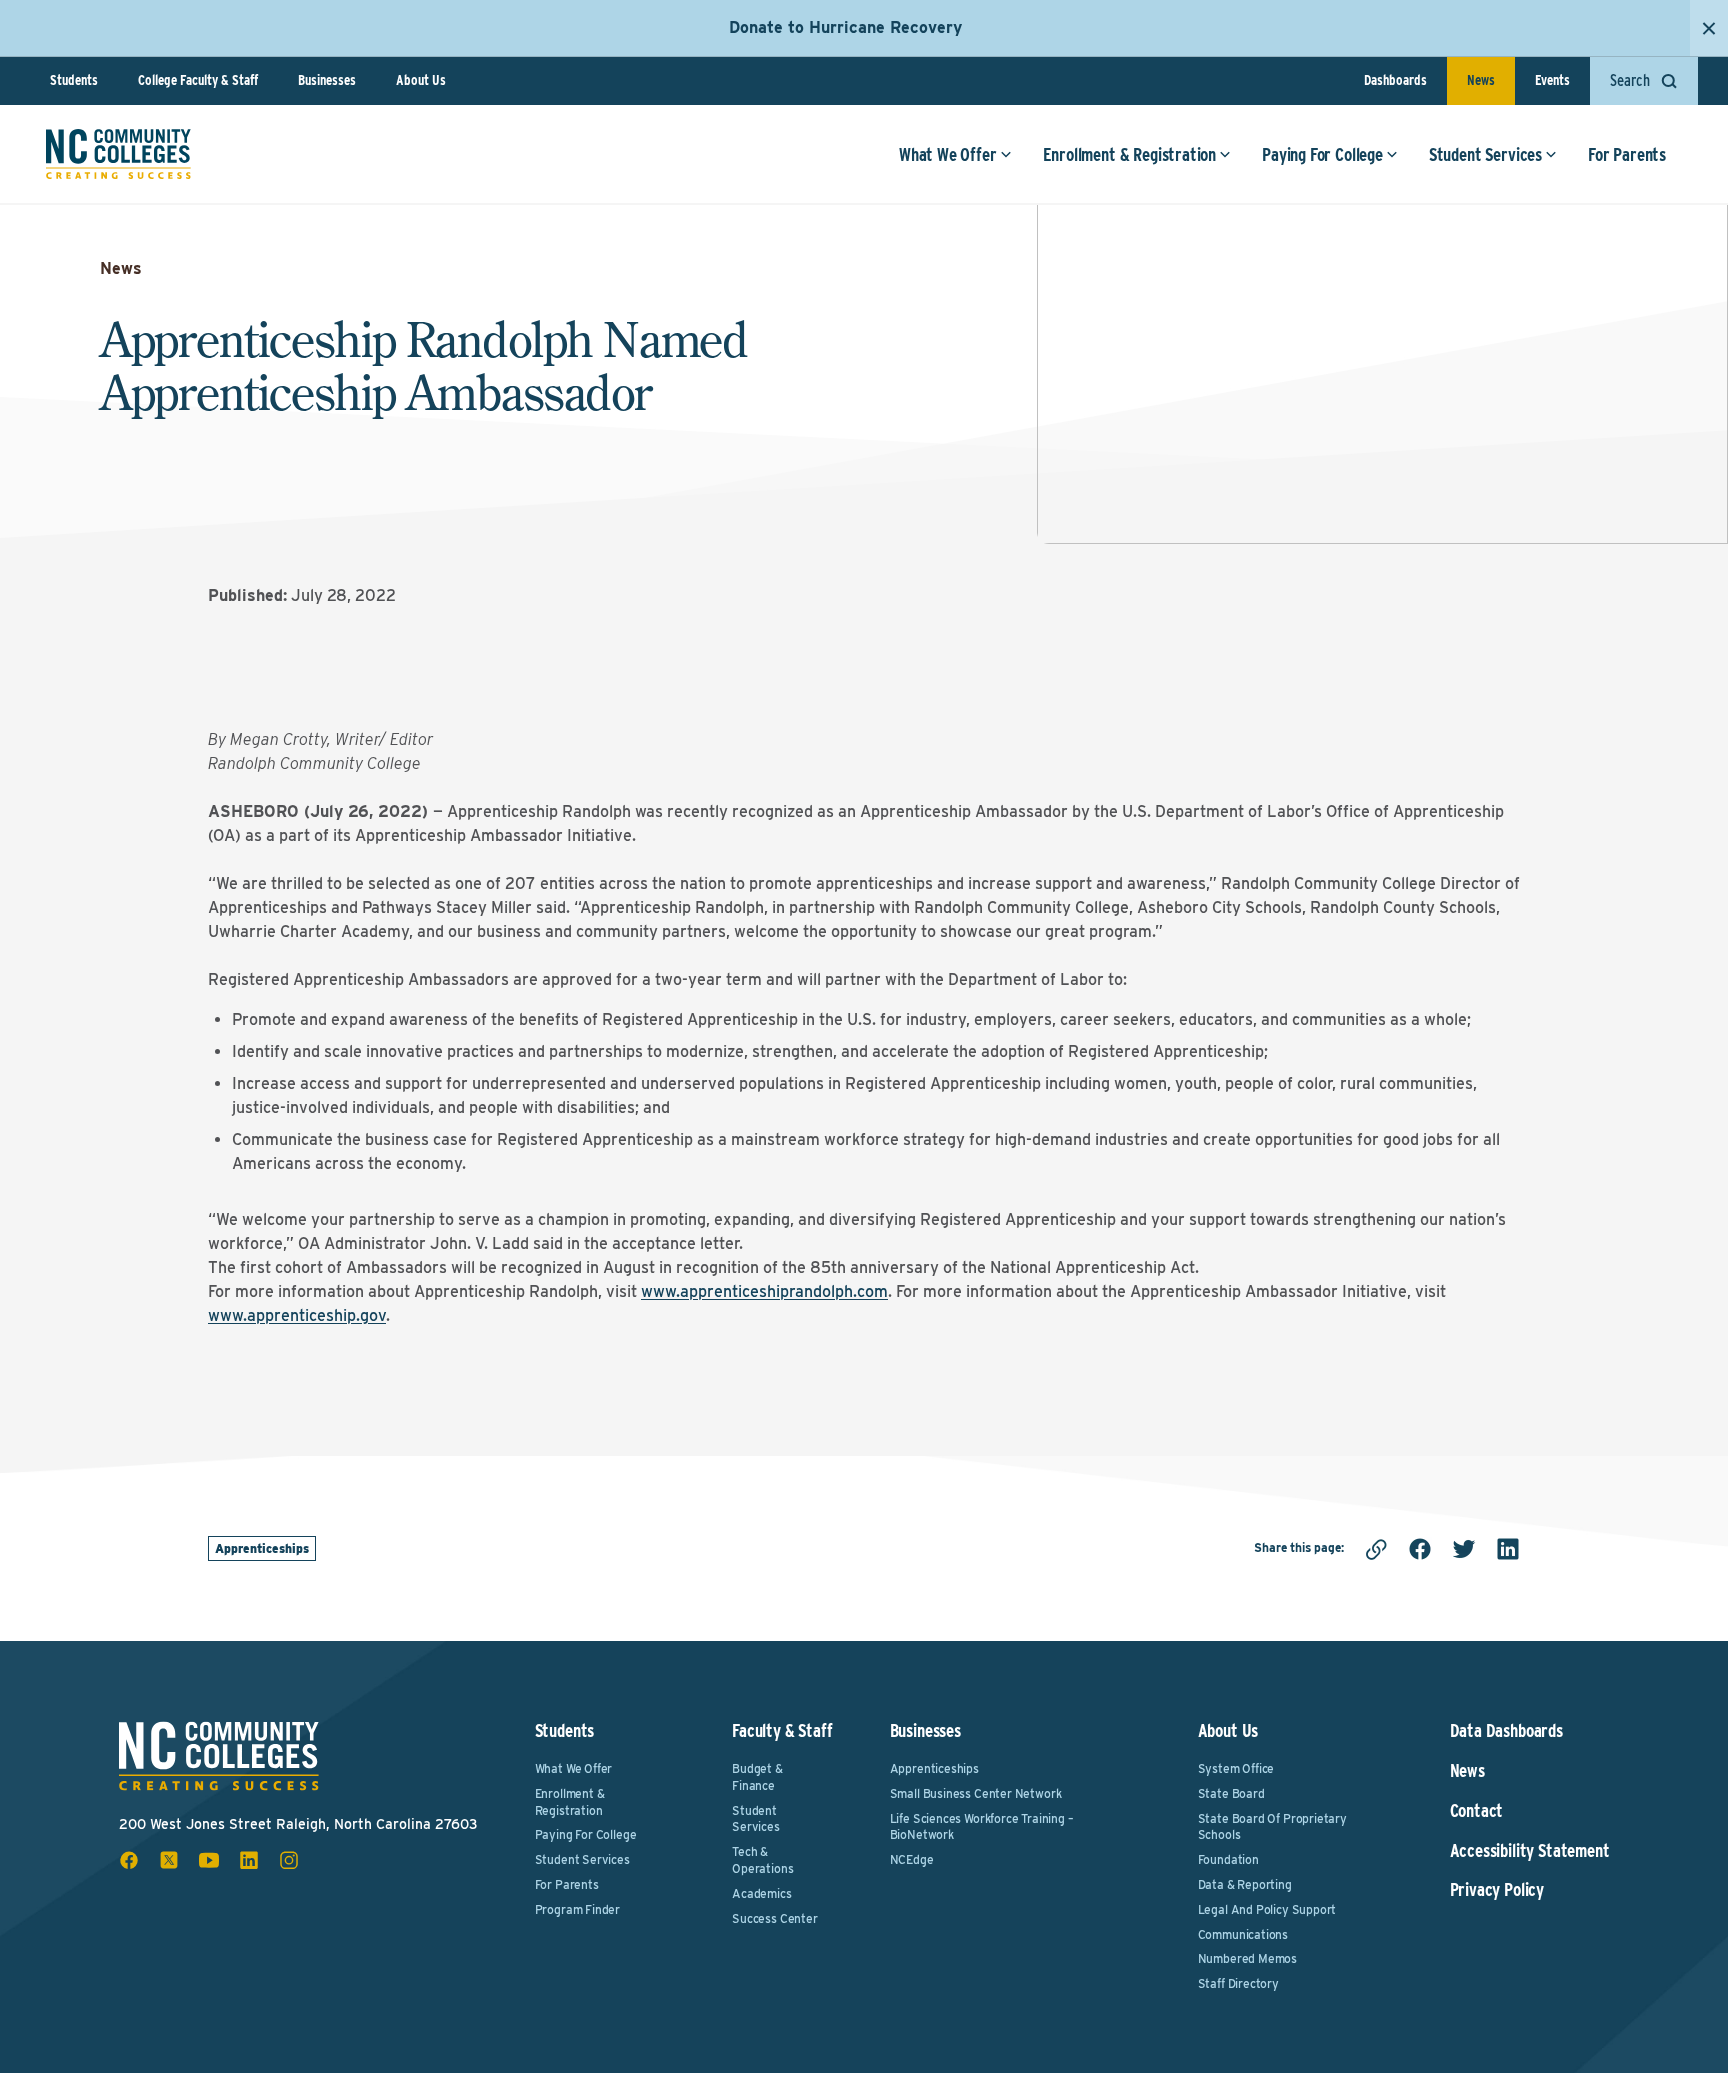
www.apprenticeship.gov (297, 1315)
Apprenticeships (262, 1548)
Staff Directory (1238, 1983)
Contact (1477, 1811)
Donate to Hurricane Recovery (845, 27)
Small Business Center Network (976, 1793)
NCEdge (912, 1859)
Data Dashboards (1506, 1731)
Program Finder (577, 1909)
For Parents (1627, 154)
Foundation (1228, 1859)
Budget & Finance (757, 1777)
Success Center (774, 1918)
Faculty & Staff (782, 1730)
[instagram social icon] (289, 1860)
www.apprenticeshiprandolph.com (764, 1291)
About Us (421, 80)
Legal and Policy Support (1267, 1909)
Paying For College (1322, 154)
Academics (761, 1893)
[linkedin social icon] (249, 1860)
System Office (1236, 1768)
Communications (1243, 1934)
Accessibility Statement (1530, 1851)
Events (1552, 80)
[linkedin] (1508, 1549)
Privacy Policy (1497, 1890)
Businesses (327, 80)
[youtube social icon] (209, 1860)
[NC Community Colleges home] (118, 154)
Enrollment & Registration (1130, 154)
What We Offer (948, 154)
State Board (1231, 1793)
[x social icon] (169, 1860)
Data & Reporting (1245, 1884)
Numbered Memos (1247, 1958)
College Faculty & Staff (198, 80)
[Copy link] (1376, 1549)
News (1481, 80)
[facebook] (1420, 1549)
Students (74, 80)
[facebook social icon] (129, 1860)
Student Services (1485, 154)
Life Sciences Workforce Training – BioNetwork (982, 1827)
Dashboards (1395, 80)
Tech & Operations (762, 1860)
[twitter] (1464, 1549)
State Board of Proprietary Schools (1272, 1827)
